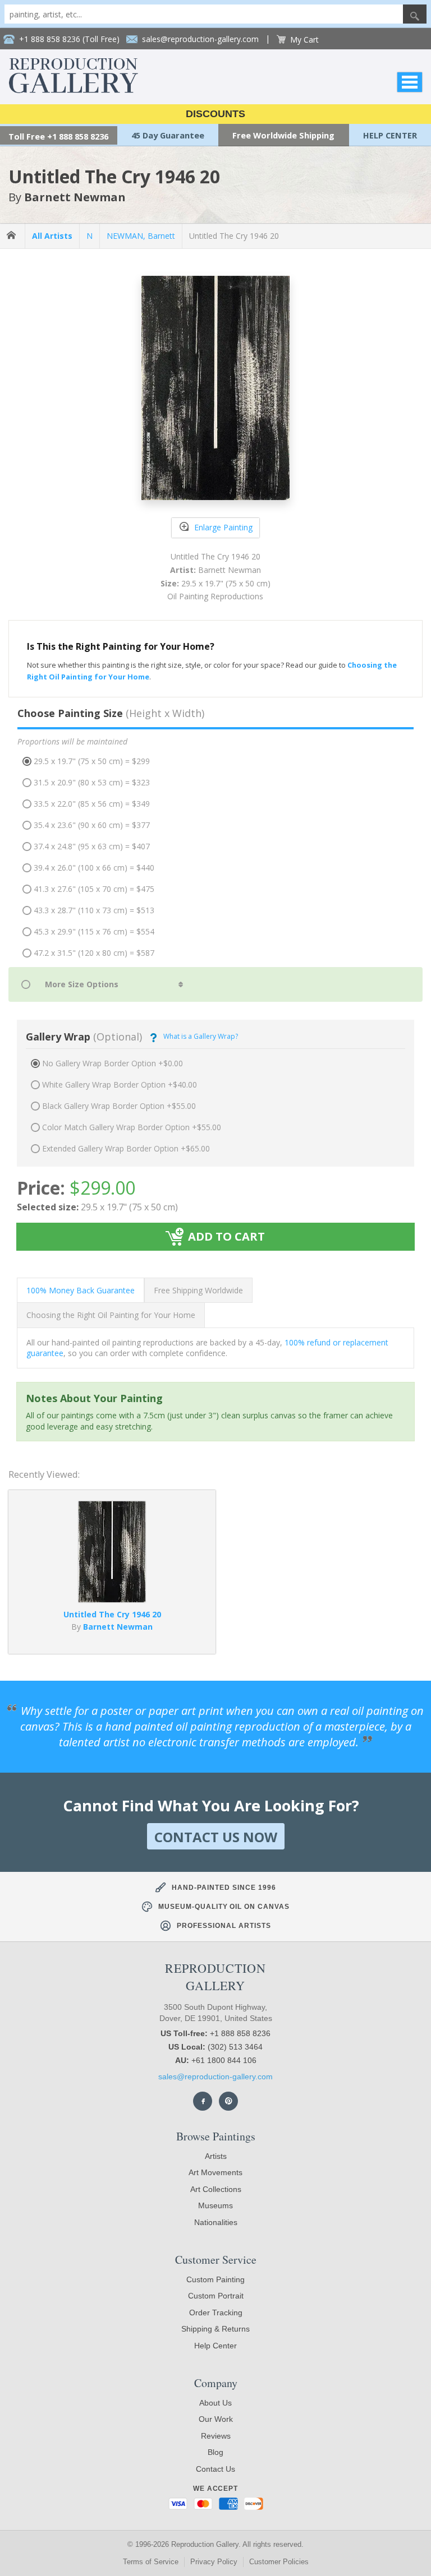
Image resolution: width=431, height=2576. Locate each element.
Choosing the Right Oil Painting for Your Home (111, 1315)
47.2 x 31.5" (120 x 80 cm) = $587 (94, 953)
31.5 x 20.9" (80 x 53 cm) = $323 (92, 782)
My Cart (304, 40)
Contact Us (215, 2469)
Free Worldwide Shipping (283, 135)
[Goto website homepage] (74, 90)
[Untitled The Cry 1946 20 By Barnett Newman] (112, 1599)
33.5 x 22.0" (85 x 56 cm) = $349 (92, 804)
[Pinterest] (228, 2101)
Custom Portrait (216, 2296)
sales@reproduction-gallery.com (215, 2076)
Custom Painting (215, 2279)
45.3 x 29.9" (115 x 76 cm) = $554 (94, 931)
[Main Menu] (410, 82)
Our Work (216, 2419)
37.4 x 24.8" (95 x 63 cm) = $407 (92, 846)
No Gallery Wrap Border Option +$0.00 (113, 1063)
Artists (216, 2156)
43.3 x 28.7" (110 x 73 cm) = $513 (94, 910)
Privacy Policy (214, 2562)
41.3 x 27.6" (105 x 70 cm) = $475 (94, 889)
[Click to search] (415, 14)
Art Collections (216, 2189)
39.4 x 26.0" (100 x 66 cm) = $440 (94, 868)
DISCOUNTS (215, 114)
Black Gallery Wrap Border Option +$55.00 (119, 1106)
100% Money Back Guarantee (81, 1290)
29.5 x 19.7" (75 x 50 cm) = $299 (92, 761)
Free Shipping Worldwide (198, 1290)
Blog (215, 2452)
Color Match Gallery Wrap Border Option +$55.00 (132, 1127)
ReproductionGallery (215, 1977)
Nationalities (216, 2222)
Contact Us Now (216, 1837)
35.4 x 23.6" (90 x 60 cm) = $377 (92, 825)
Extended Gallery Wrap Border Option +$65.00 (126, 1148)
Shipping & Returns (215, 2329)
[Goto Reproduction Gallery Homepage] (12, 236)
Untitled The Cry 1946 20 (234, 236)
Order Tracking (216, 2313)
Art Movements (215, 2172)
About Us (215, 2403)
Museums (215, 2205)
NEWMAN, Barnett (141, 236)
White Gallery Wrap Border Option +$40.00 (120, 1084)
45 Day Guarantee (168, 135)
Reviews (216, 2436)
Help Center (215, 2346)
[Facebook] (203, 2101)
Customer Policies (279, 2562)
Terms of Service (151, 2562)
